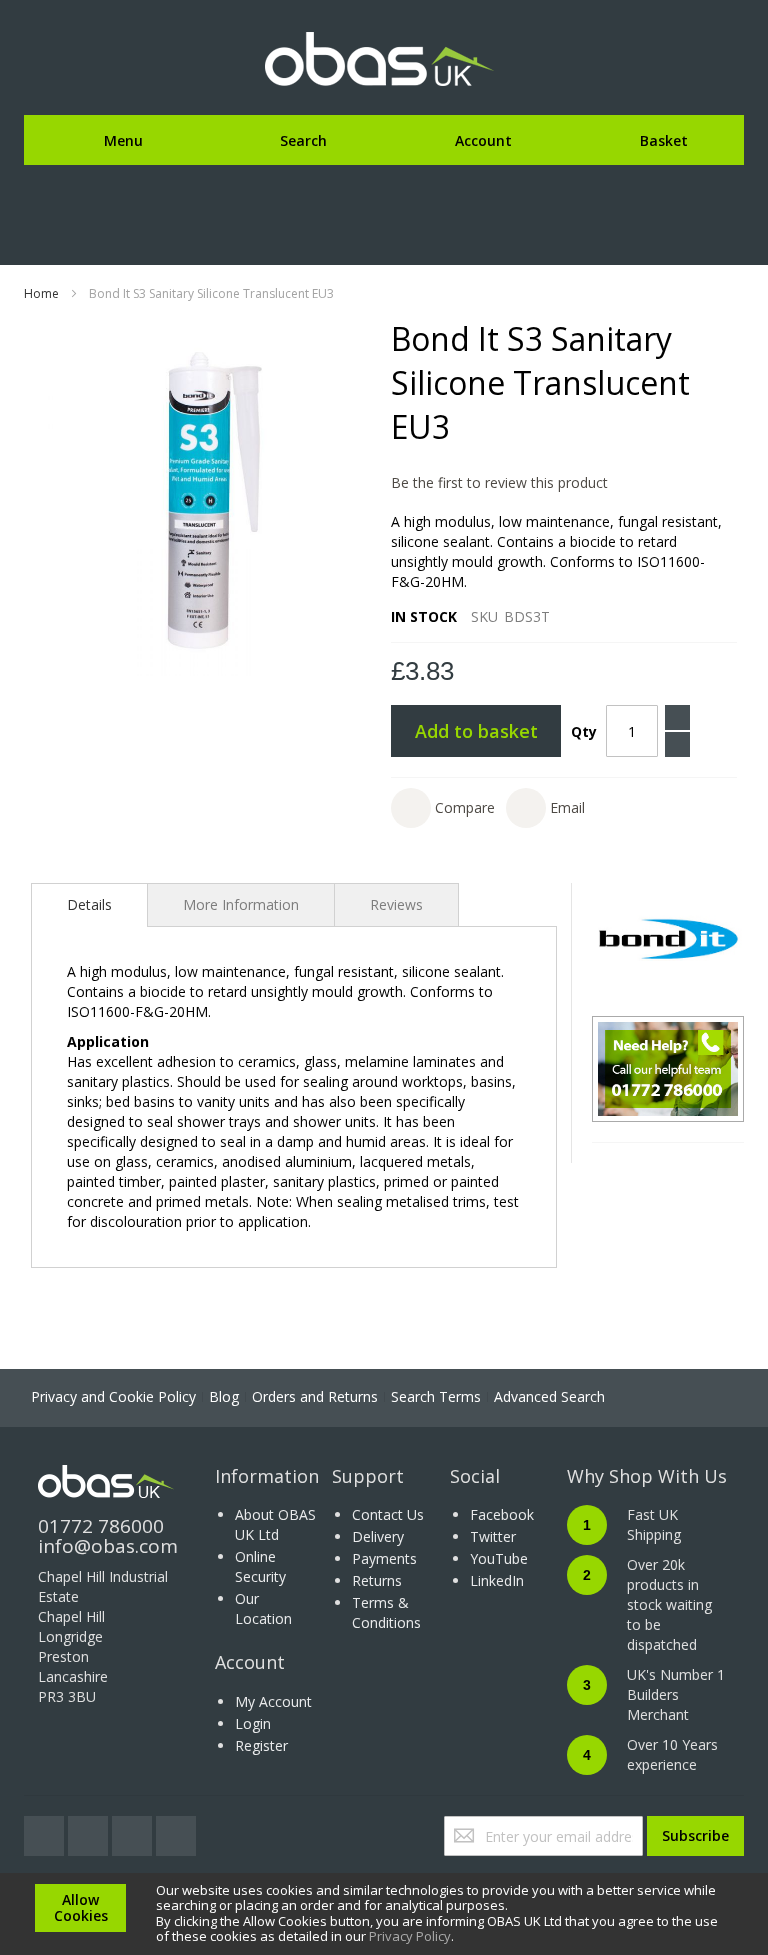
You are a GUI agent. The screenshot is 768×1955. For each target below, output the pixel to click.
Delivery (378, 1536)
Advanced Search (549, 1396)
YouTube (499, 1558)
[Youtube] (134, 1830)
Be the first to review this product (499, 482)
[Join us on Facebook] (90, 1830)
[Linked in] (176, 1830)
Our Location (263, 1608)
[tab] (89, 905)
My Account (273, 1701)
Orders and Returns (315, 1396)
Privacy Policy (410, 1936)
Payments (384, 1558)
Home (41, 293)
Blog (224, 1396)
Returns (377, 1580)
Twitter (493, 1536)
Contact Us (388, 1514)
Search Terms (436, 1396)
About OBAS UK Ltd (275, 1524)
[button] (443, 808)
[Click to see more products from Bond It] (668, 939)
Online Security (260, 1566)
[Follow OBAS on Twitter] (46, 1830)
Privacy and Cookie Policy (113, 1396)
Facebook (502, 1514)
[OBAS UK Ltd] (384, 60)
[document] (384, 1914)
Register (261, 1745)
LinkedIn (497, 1580)
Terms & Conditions (386, 1612)
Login (253, 1723)
